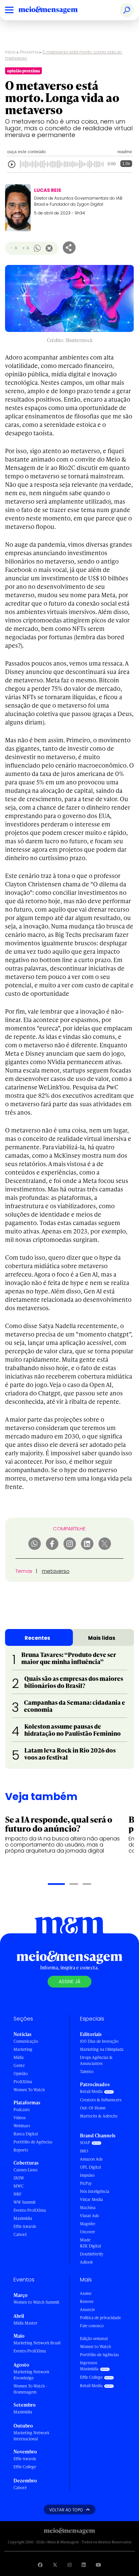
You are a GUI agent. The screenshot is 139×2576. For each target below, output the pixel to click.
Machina (88, 2208)
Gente (19, 2065)
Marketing (23, 2049)
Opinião (21, 2074)
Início (10, 52)
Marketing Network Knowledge (31, 2375)
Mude (85, 2240)
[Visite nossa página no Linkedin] (84, 2565)
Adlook (86, 2262)
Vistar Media (91, 2199)
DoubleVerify (92, 2254)
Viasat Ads (89, 2216)
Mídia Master (25, 2323)
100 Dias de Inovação (99, 2041)
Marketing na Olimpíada (102, 2049)
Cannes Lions (25, 2170)
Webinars (22, 2126)
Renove (87, 2301)
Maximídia (23, 2218)
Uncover (88, 2232)
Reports (21, 2150)
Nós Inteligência (95, 2191)
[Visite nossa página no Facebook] (40, 2565)
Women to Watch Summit (36, 2302)
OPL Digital (90, 2167)
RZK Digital (90, 2246)
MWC (19, 2186)
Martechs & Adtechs (99, 2116)
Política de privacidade (100, 2318)
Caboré (20, 2234)
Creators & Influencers (101, 2100)
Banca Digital (26, 2134)
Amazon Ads (91, 2159)
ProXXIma (23, 2082)
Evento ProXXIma (30, 2210)
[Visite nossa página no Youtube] (99, 2565)
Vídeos (20, 2118)
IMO (84, 2151)
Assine (86, 2293)
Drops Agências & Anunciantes (96, 2060)
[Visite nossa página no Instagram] (69, 2565)
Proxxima (29, 52)
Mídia (19, 2057)
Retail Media (91, 2091)
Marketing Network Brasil (37, 2343)
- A (14, 248)
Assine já (69, 1981)
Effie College (25, 2467)
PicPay (86, 2183)
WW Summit (25, 2202)
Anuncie (87, 2310)
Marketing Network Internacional (31, 2436)
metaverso (56, 1571)
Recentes (37, 1638)
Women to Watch (95, 2347)
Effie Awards (25, 2226)
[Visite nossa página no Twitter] (55, 2565)
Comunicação (26, 2041)
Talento (87, 2072)
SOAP (85, 2143)
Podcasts (22, 2110)
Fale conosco (92, 2326)
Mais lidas (102, 1638)
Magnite (88, 2224)
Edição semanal (94, 2338)
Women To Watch (29, 2090)
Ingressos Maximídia (89, 2366)
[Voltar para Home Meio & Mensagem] (56, 10)
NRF (18, 2194)
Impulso (87, 2175)
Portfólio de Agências (33, 2142)
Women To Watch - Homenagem (31, 2389)
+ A (25, 248)
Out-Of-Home (93, 2108)
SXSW (19, 2178)
